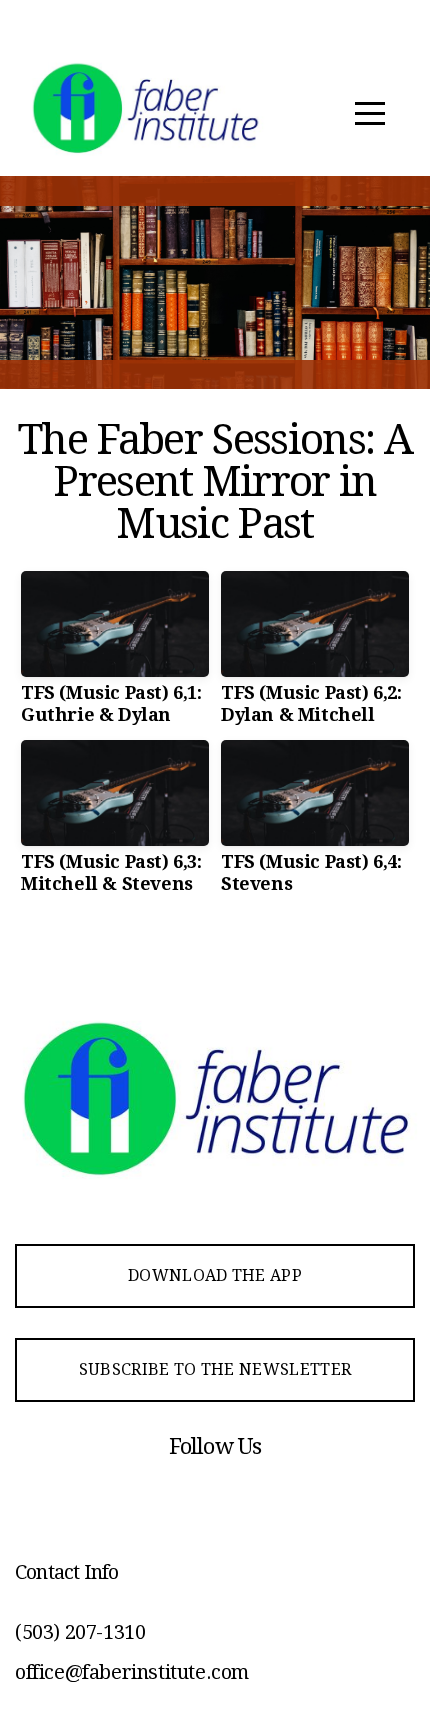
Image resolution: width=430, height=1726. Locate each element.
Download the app (215, 1275)
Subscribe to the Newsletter (215, 1369)
